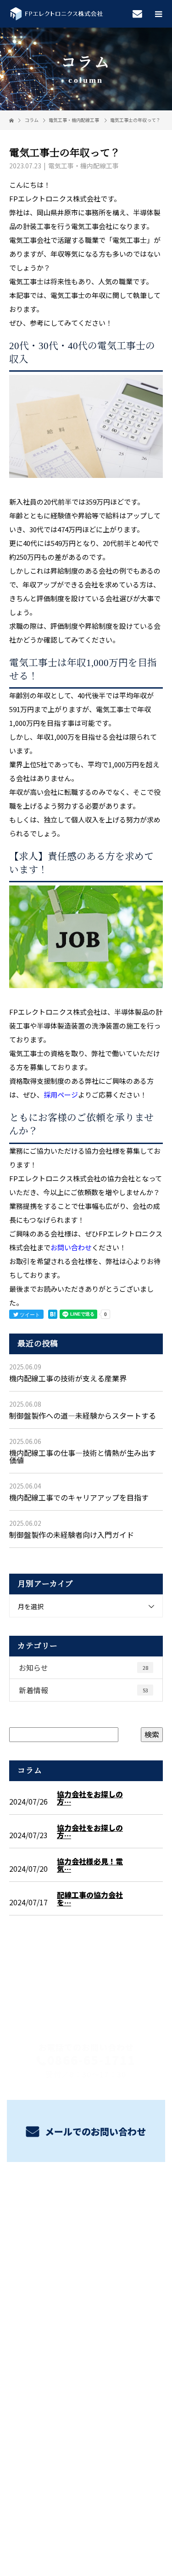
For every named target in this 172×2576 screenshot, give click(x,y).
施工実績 (86, 2254)
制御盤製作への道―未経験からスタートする (83, 1415)
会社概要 (86, 2297)
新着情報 (83, 1690)
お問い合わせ (71, 1247)
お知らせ (83, 1667)
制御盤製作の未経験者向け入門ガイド (72, 1535)
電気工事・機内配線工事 (74, 120)
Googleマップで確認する (86, 2393)
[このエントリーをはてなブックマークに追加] (53, 1314)
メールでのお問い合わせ (94, 2131)
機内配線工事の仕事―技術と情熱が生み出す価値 (83, 1456)
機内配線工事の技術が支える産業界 (68, 1378)
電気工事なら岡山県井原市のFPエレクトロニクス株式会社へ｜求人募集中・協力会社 (86, 2505)
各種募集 (86, 2232)
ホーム (86, 2189)
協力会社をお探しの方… (90, 1798)
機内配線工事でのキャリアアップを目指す (79, 1497)
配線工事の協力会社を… (90, 1898)
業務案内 (86, 2210)
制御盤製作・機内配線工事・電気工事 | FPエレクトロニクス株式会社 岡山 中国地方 (86, 2337)
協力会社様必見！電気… (90, 1865)
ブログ (86, 2275)
